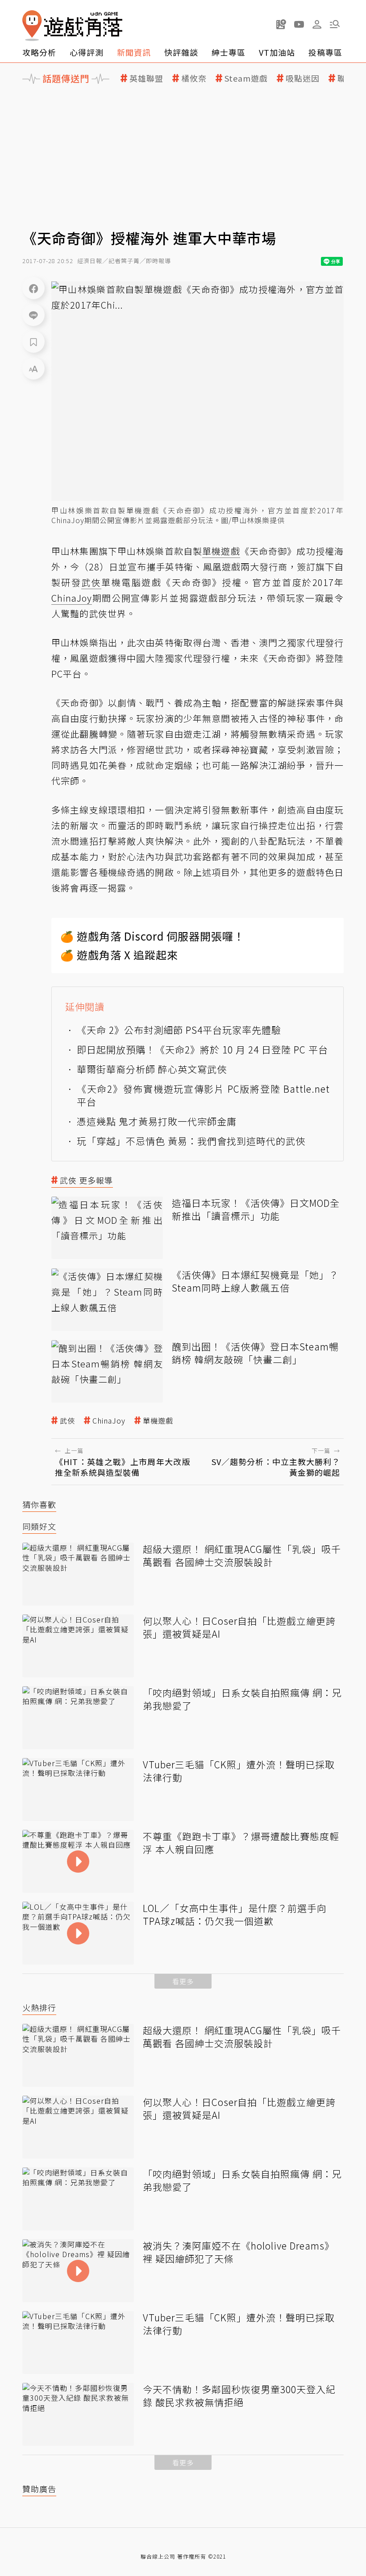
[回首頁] (72, 26)
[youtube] (299, 24)
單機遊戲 (158, 1421)
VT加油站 (277, 52)
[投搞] (281, 24)
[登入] (317, 25)
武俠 (67, 1421)
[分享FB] (33, 288)
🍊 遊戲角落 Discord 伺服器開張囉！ (152, 936)
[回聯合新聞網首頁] (32, 26)
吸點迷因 (303, 78)
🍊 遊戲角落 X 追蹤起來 (119, 955)
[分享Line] (33, 315)
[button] (335, 24)
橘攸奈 (194, 78)
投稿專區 (325, 52)
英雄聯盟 (146, 78)
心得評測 (87, 52)
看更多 (183, 1981)
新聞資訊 (134, 52)
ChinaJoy (109, 1421)
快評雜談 (181, 52)
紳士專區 (229, 52)
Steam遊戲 (246, 78)
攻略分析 (39, 52)
